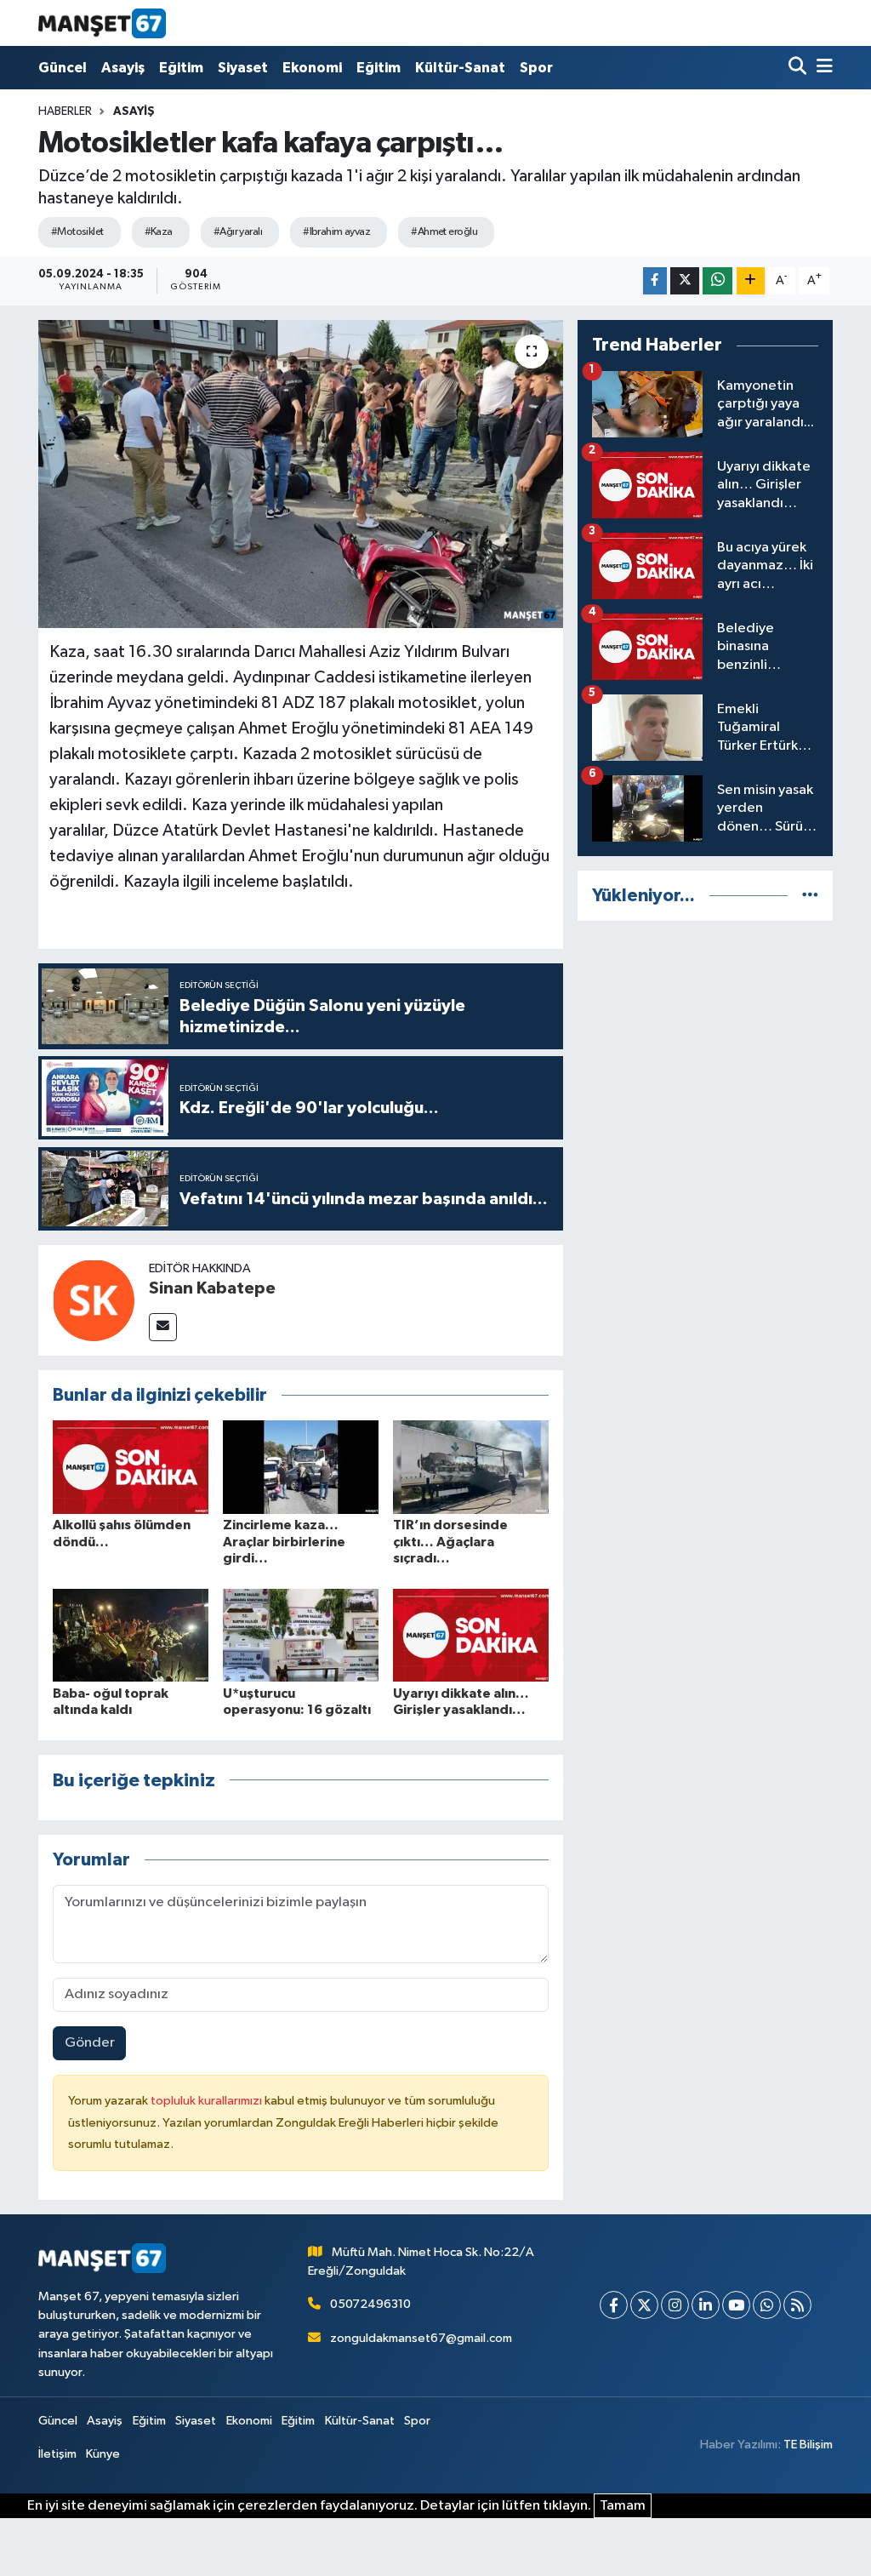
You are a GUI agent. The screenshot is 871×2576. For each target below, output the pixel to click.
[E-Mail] (163, 1327)
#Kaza (159, 232)
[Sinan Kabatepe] (94, 1300)
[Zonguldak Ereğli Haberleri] (102, 23)
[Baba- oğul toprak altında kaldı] (131, 1634)
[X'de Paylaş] (685, 281)
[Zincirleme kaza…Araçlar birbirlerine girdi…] (301, 1467)
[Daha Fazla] (751, 281)
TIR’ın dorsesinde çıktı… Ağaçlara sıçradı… (450, 1541)
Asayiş (123, 68)
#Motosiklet (77, 232)
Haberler (65, 111)
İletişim (57, 2454)
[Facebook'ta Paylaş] (655, 281)
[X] (644, 2305)
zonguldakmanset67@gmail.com (421, 2338)
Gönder (90, 2043)
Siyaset (243, 68)
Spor (536, 68)
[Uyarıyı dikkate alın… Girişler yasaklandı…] (471, 1634)
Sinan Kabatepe (212, 1288)
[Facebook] (614, 2305)
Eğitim (181, 68)
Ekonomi (312, 68)
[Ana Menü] (822, 68)
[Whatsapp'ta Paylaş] (717, 281)
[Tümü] (810, 896)
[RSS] (797, 2305)
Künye (103, 2454)
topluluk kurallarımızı (208, 2101)
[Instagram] (675, 2305)
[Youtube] (736, 2305)
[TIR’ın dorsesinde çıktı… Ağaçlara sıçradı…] (471, 1467)
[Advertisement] (705, 1042)
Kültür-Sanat (460, 68)
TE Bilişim (808, 2445)
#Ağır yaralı (238, 232)
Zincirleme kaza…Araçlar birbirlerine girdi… (284, 1541)
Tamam (623, 2506)
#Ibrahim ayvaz (336, 232)
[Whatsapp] (767, 2305)
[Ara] (799, 68)
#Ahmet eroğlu (444, 232)
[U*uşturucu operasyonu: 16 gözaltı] (301, 1634)
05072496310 (370, 2304)
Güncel (63, 68)
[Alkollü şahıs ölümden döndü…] (131, 1467)
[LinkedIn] (706, 2305)
